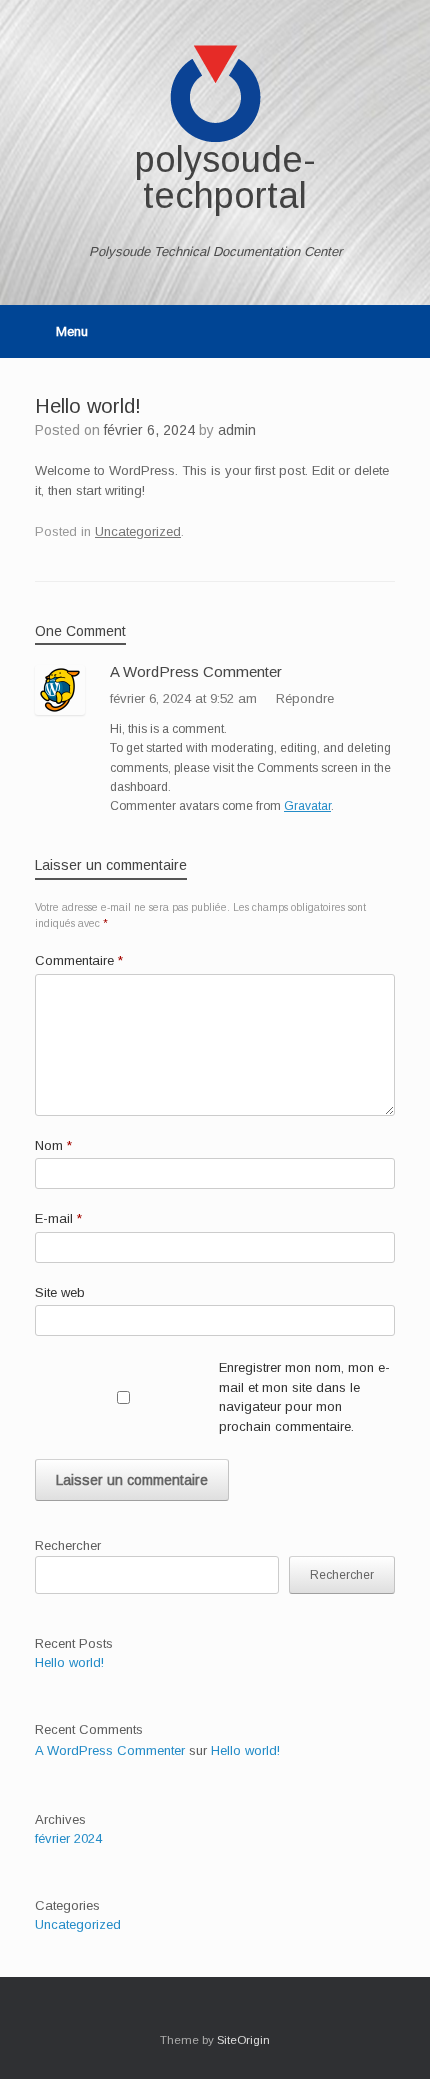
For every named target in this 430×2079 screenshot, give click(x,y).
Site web (60, 1292)
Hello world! (69, 1662)
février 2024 (68, 1838)
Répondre (305, 698)
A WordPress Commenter (196, 671)
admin (237, 430)
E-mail (58, 1218)
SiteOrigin (243, 2040)
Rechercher (68, 1545)
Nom (53, 1145)
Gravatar (307, 806)
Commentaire (79, 960)
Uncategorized (138, 531)
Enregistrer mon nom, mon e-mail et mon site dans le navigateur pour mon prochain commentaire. (304, 1397)
